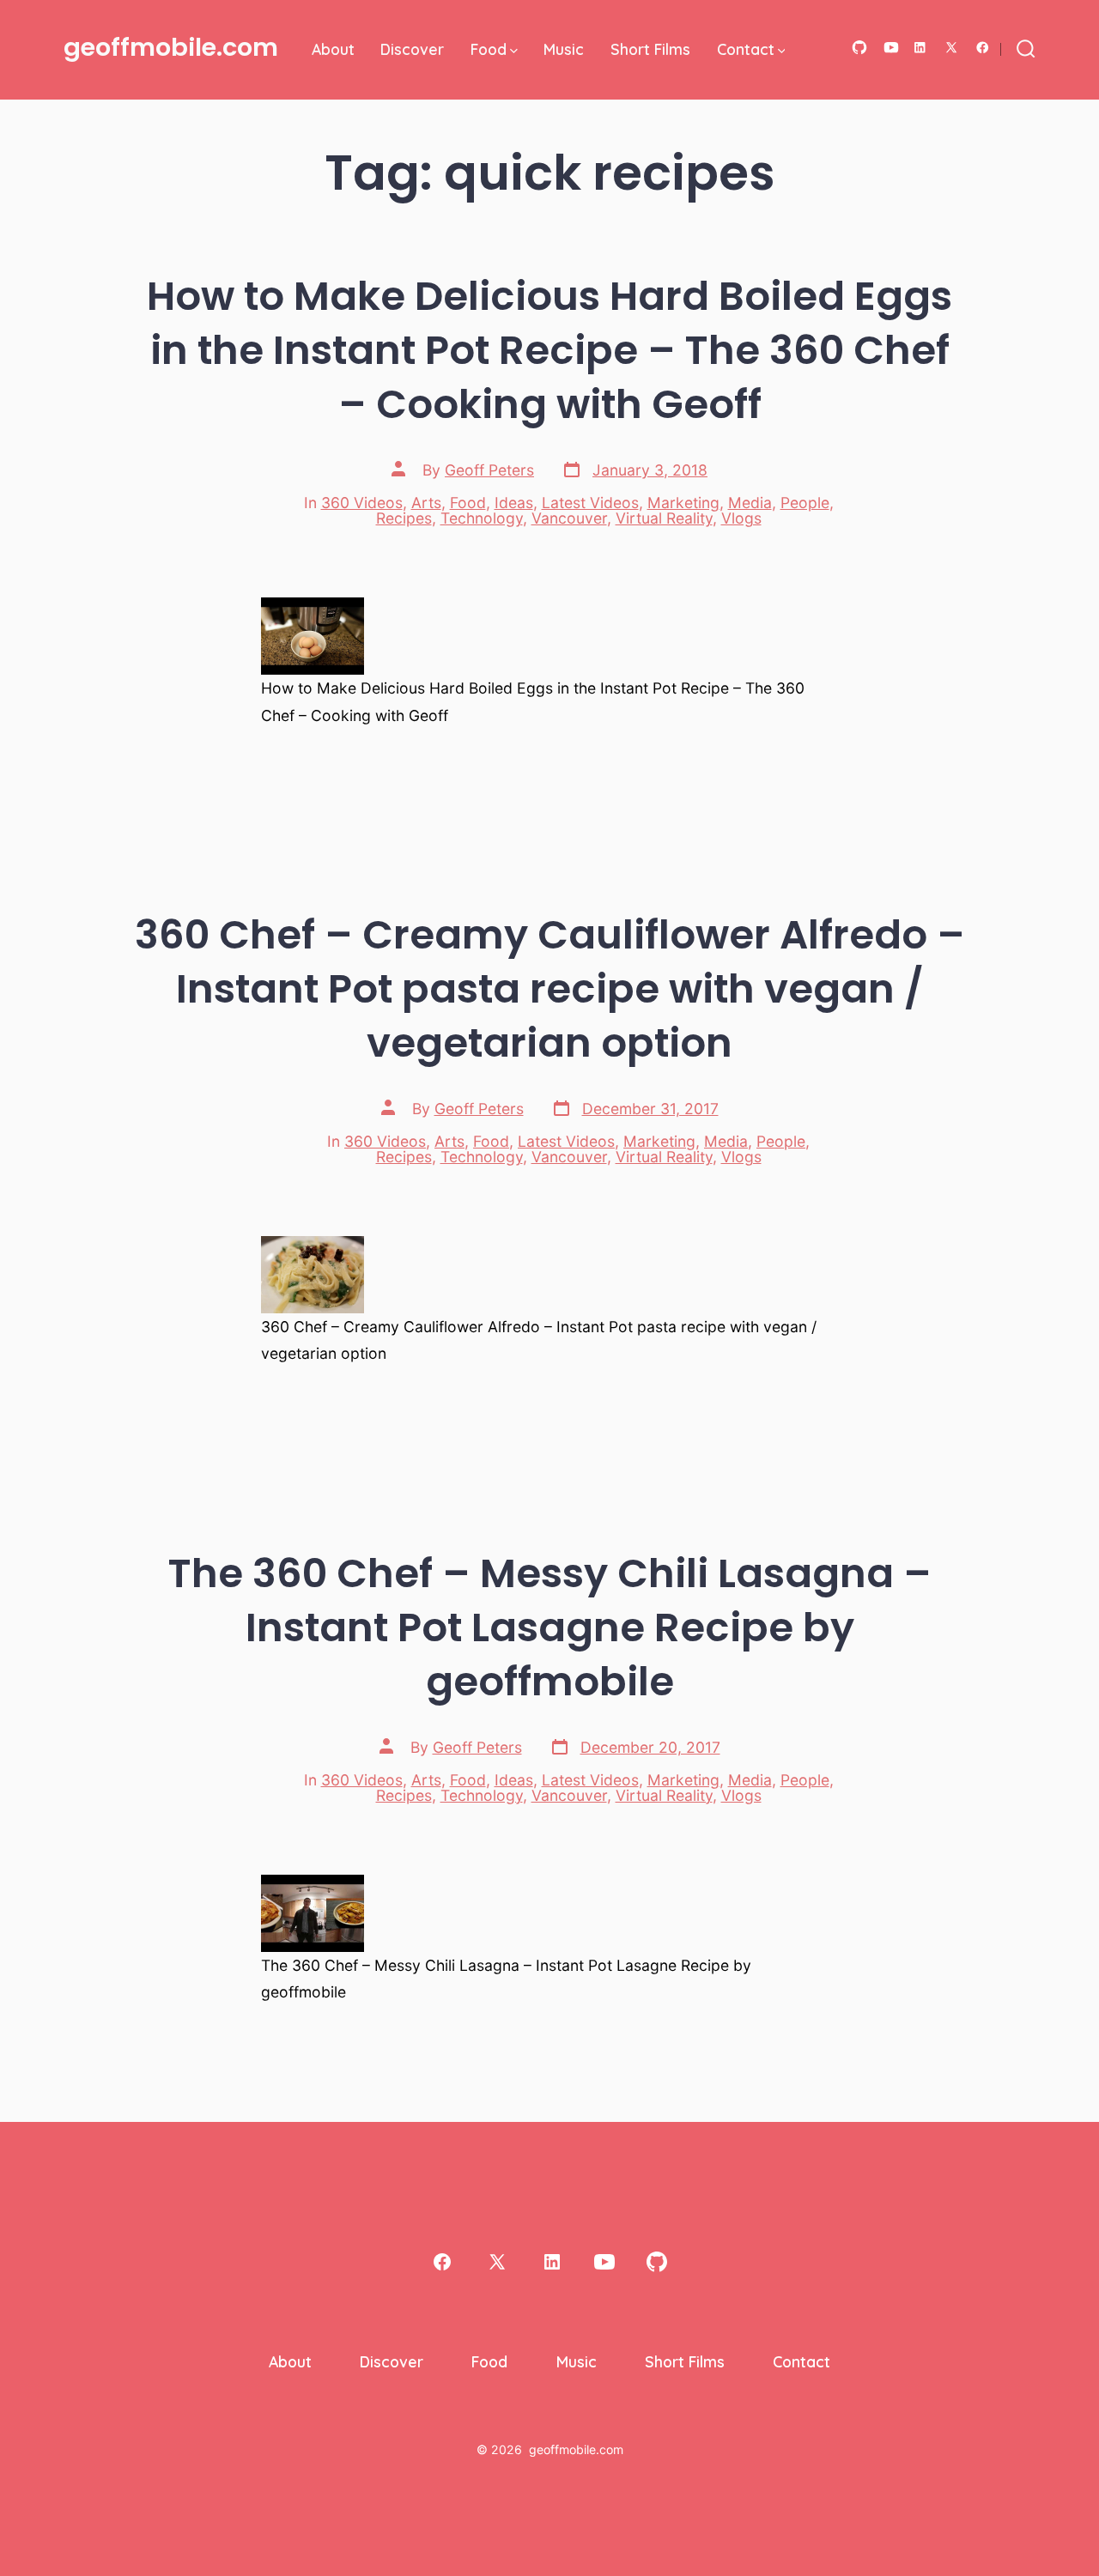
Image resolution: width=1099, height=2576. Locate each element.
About (333, 49)
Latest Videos (590, 503)
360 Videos (362, 503)
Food (489, 49)
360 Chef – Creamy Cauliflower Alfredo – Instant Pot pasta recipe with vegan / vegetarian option (550, 988)
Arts (426, 503)
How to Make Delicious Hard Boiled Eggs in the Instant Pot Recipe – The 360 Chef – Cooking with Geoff (549, 350)
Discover (412, 49)
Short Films (650, 49)
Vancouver (569, 518)
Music (564, 49)
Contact (746, 49)
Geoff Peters (489, 470)
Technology (482, 518)
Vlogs (741, 518)
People (805, 503)
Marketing (683, 503)
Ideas (514, 503)
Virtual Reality (664, 518)
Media (750, 503)
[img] (514, 51)
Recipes (404, 518)
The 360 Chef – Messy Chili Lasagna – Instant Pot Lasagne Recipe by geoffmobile (550, 1627)
